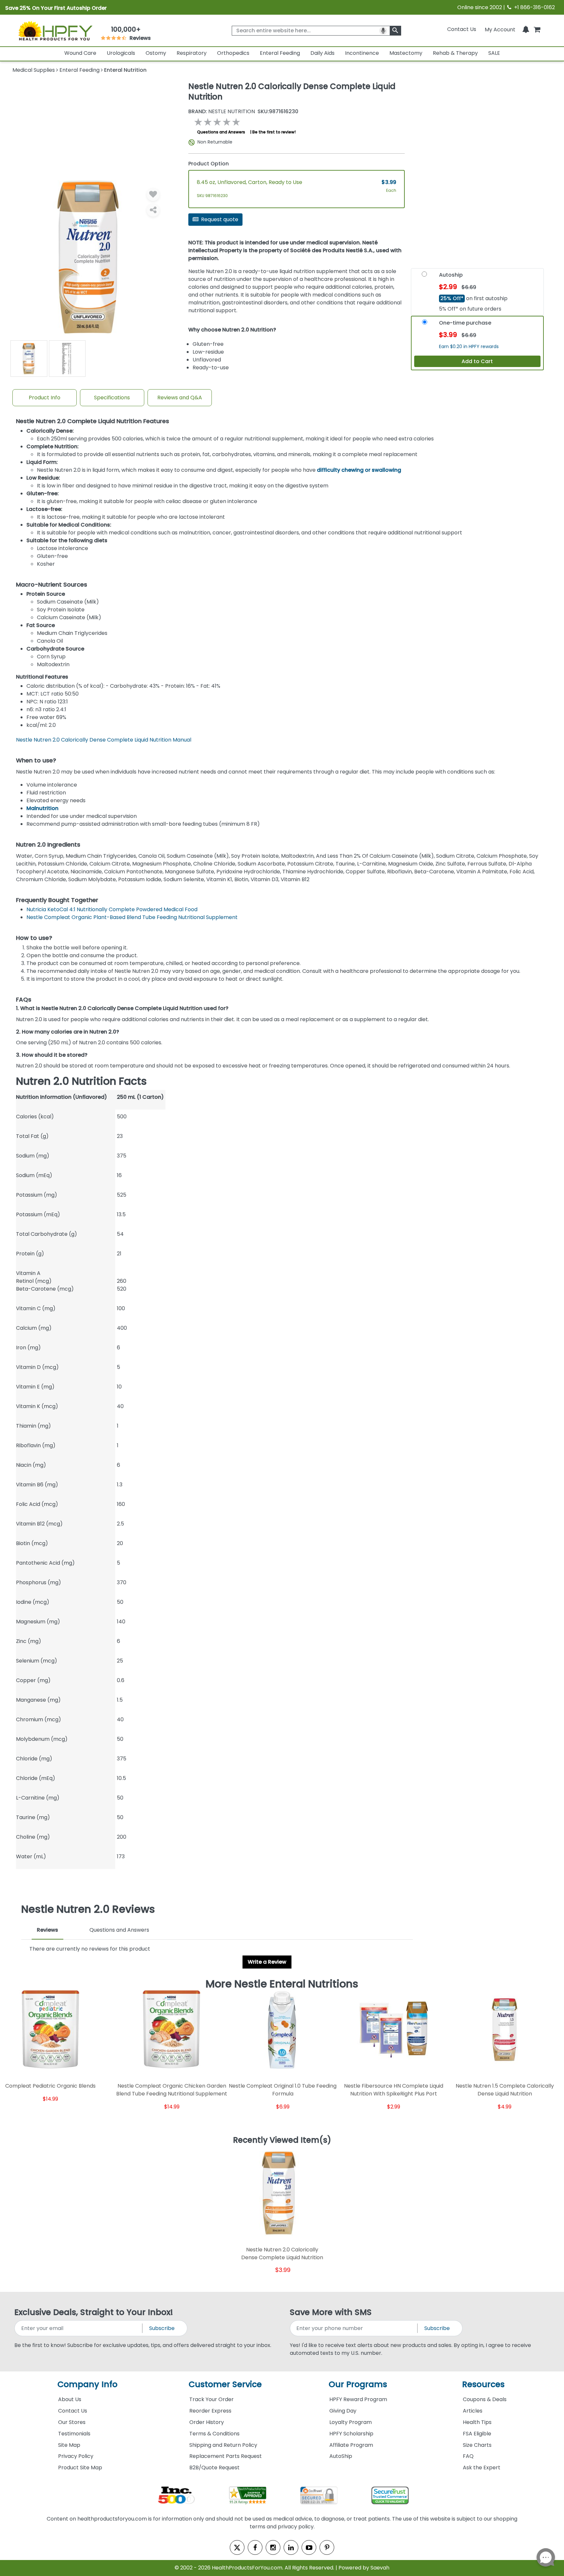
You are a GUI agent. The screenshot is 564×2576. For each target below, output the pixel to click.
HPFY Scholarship (351, 2434)
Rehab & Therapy (455, 53)
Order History (207, 2422)
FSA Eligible (477, 2434)
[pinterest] (327, 2547)
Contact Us (462, 29)
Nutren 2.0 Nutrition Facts (81, 1081)
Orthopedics (233, 53)
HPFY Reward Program (358, 2399)
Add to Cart (477, 361)
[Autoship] (424, 276)
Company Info (87, 2384)
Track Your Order (211, 2399)
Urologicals (121, 53)
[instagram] (273, 2547)
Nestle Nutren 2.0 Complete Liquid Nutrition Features (93, 421)
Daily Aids (322, 53)
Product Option (209, 164)
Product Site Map (80, 2468)
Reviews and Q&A (180, 398)
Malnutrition (42, 808)
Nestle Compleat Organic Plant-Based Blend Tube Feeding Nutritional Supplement (132, 917)
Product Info (45, 398)
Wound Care (80, 53)
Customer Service (225, 2384)
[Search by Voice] (383, 31)
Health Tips (477, 2422)
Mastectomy (406, 53)
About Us (70, 2399)
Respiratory (192, 53)
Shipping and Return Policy (223, 2445)
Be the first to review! (274, 132)
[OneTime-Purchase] (425, 324)
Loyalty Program (351, 2422)
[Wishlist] (153, 194)
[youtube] (309, 2547)
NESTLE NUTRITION (222, 112)
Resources (483, 2384)
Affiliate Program (351, 2445)
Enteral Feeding (280, 53)
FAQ (468, 2456)
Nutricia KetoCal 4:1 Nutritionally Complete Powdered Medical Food (112, 909)
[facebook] (255, 2547)
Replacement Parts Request (226, 2456)
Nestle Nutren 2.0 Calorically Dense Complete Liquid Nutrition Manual (104, 740)
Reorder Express (210, 2411)
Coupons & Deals (485, 2399)
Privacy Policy (76, 2456)
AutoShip (341, 2456)
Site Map (69, 2445)
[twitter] (237, 2547)
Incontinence (362, 53)
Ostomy (156, 53)
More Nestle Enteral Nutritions (282, 1984)
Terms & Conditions (214, 2434)
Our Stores (72, 2422)
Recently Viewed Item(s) (282, 2140)
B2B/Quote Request (214, 2468)
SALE (494, 53)
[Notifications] (526, 29)
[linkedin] (291, 2547)
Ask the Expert (482, 2468)
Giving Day (343, 2411)
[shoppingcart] (537, 29)
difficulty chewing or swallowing (358, 470)
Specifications (112, 398)
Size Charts (477, 2445)
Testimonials (74, 2434)
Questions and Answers (221, 132)
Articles (473, 2411)
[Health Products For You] (55, 30)
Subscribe (162, 2328)
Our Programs (358, 2384)
